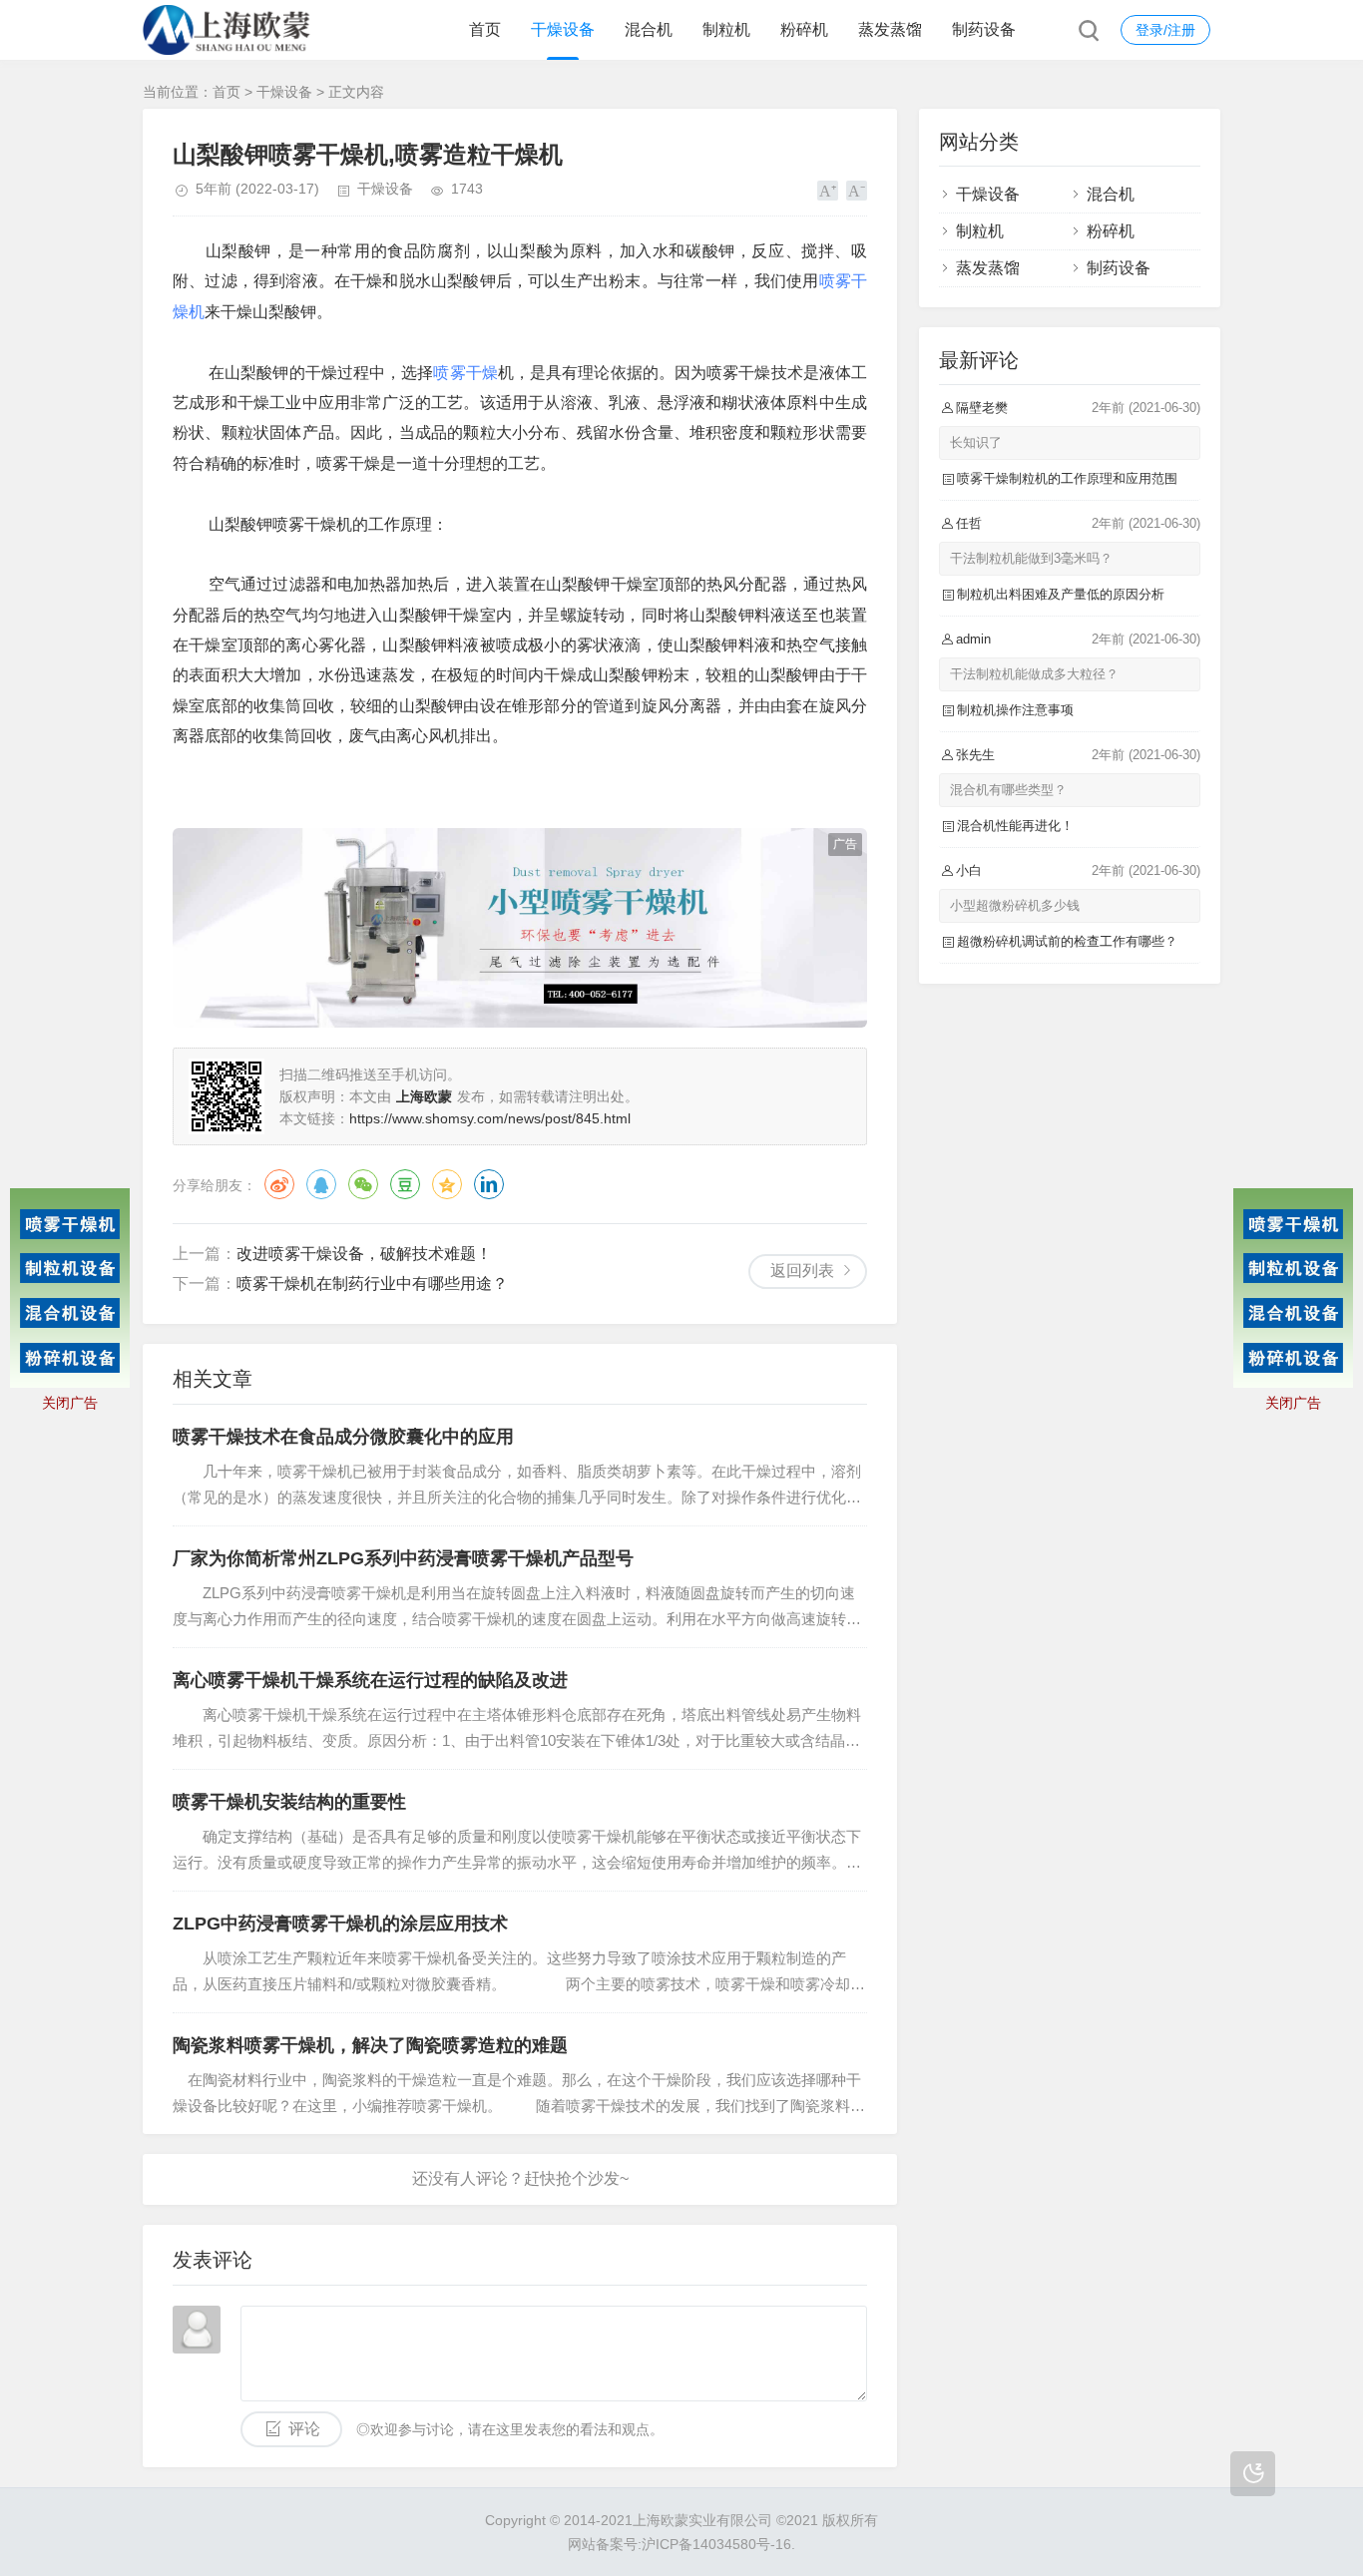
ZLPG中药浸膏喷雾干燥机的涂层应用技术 (340, 1924)
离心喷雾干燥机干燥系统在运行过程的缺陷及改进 (370, 1680)
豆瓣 (405, 1184)
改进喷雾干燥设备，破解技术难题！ (364, 1254)
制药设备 (984, 29)
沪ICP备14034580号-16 (716, 2544)
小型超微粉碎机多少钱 (1015, 905)
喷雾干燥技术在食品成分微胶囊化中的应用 (343, 1437)
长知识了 (976, 442)
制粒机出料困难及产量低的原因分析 (1061, 594)
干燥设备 (563, 29)
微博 (279, 1184)
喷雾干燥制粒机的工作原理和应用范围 (1067, 478)
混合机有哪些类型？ (1008, 790)
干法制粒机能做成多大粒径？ (1034, 674)
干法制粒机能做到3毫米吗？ (1031, 558)
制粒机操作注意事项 (1015, 710)
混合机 (649, 29)
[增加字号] (828, 191)
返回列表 (802, 1271)
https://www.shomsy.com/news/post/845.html (490, 1118)
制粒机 (726, 29)
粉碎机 (804, 29)
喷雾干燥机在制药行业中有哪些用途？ (372, 1284)
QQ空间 (447, 1184)
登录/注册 (1165, 30)
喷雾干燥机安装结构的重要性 (289, 1802)
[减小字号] (857, 191)
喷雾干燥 (465, 373)
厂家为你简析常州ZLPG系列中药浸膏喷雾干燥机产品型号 (403, 1558)
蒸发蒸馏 (890, 29)
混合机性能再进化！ (1015, 826)
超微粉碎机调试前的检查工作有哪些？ (1067, 941)
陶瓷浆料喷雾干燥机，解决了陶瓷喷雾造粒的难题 (370, 2045)
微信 (363, 1184)
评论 (304, 2429)
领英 (489, 1184)
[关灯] (1253, 2474)
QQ (321, 1184)
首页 (485, 29)
